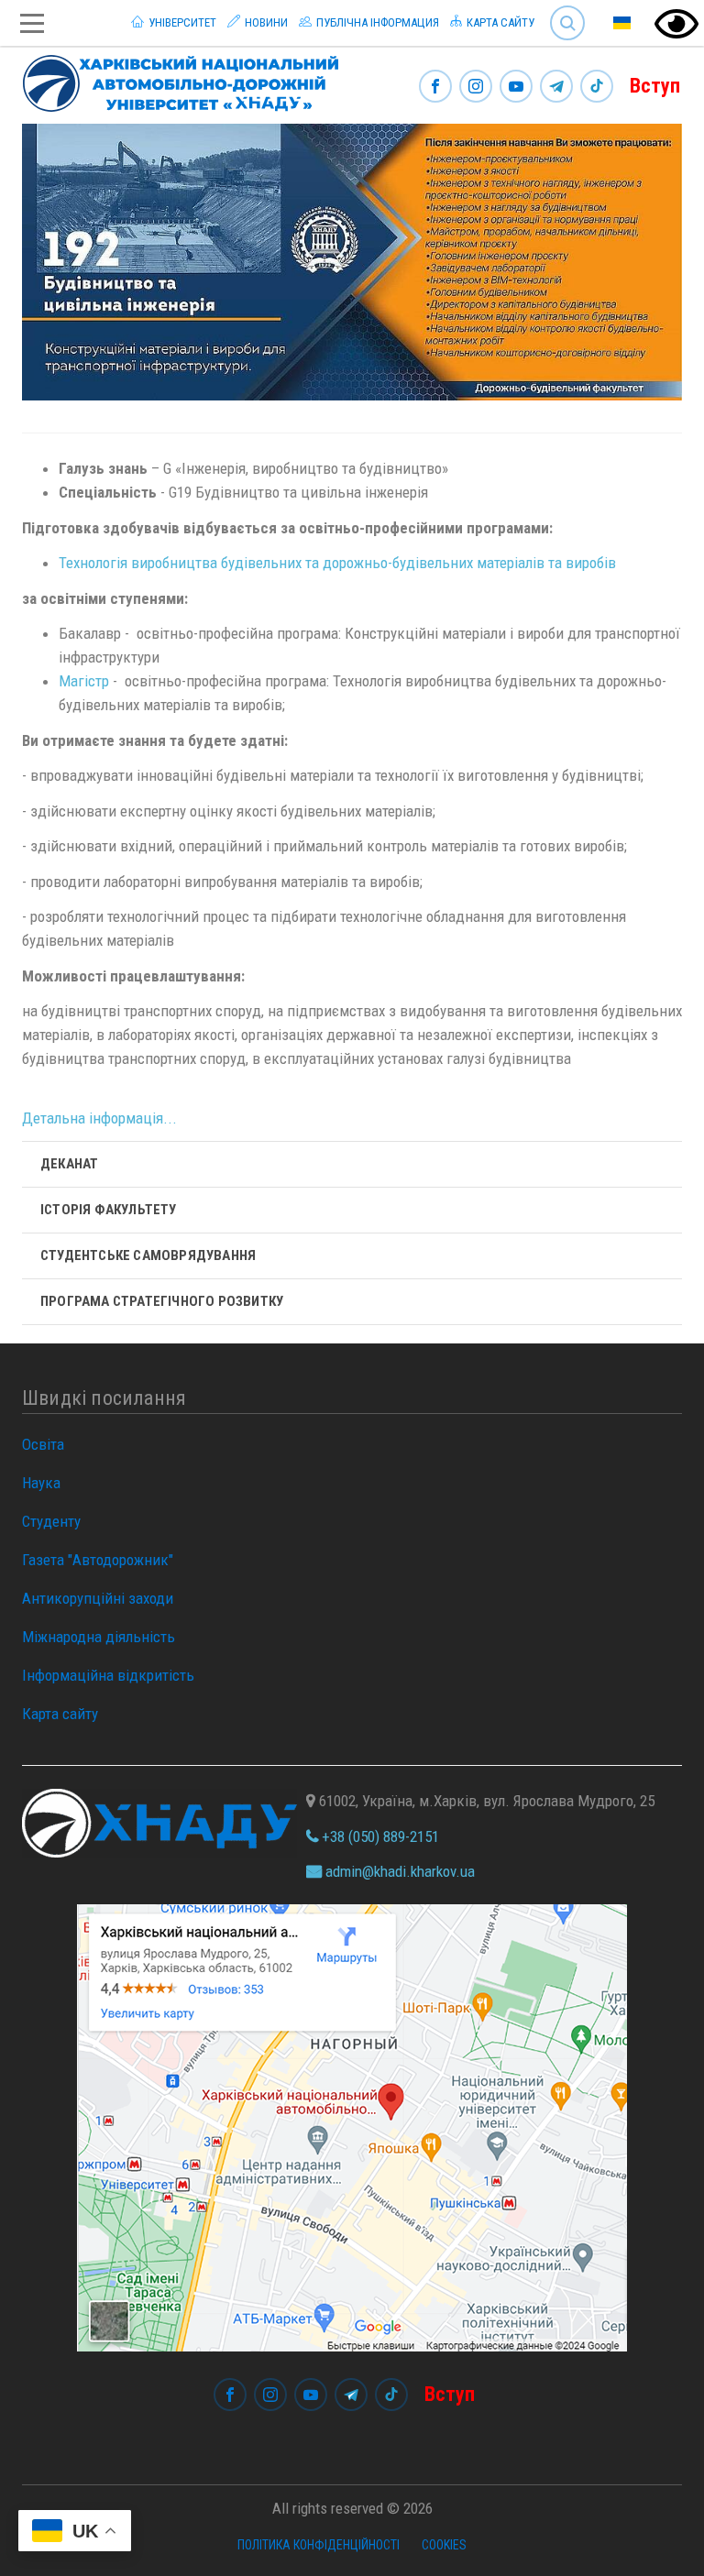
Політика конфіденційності (319, 2545)
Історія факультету (109, 1210)
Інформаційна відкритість (108, 1675)
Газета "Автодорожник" (98, 1560)
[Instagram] (476, 88)
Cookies (444, 2545)
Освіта (43, 1444)
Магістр (84, 681)
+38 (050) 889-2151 (379, 1836)
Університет (181, 22)
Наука (41, 1483)
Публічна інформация (376, 22)
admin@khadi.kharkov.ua (398, 1871)
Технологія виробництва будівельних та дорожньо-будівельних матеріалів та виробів (339, 563)
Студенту (51, 1521)
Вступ (655, 86)
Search (560, 9)
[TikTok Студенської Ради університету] (597, 88)
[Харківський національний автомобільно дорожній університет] (173, 80)
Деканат (69, 1164)
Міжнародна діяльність (99, 1637)
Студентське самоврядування (148, 1255)
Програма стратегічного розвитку (162, 1301)
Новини (265, 22)
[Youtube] (516, 88)
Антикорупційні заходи (98, 1598)
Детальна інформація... (99, 1118)
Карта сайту (499, 22)
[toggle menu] (32, 23)
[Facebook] (435, 88)
